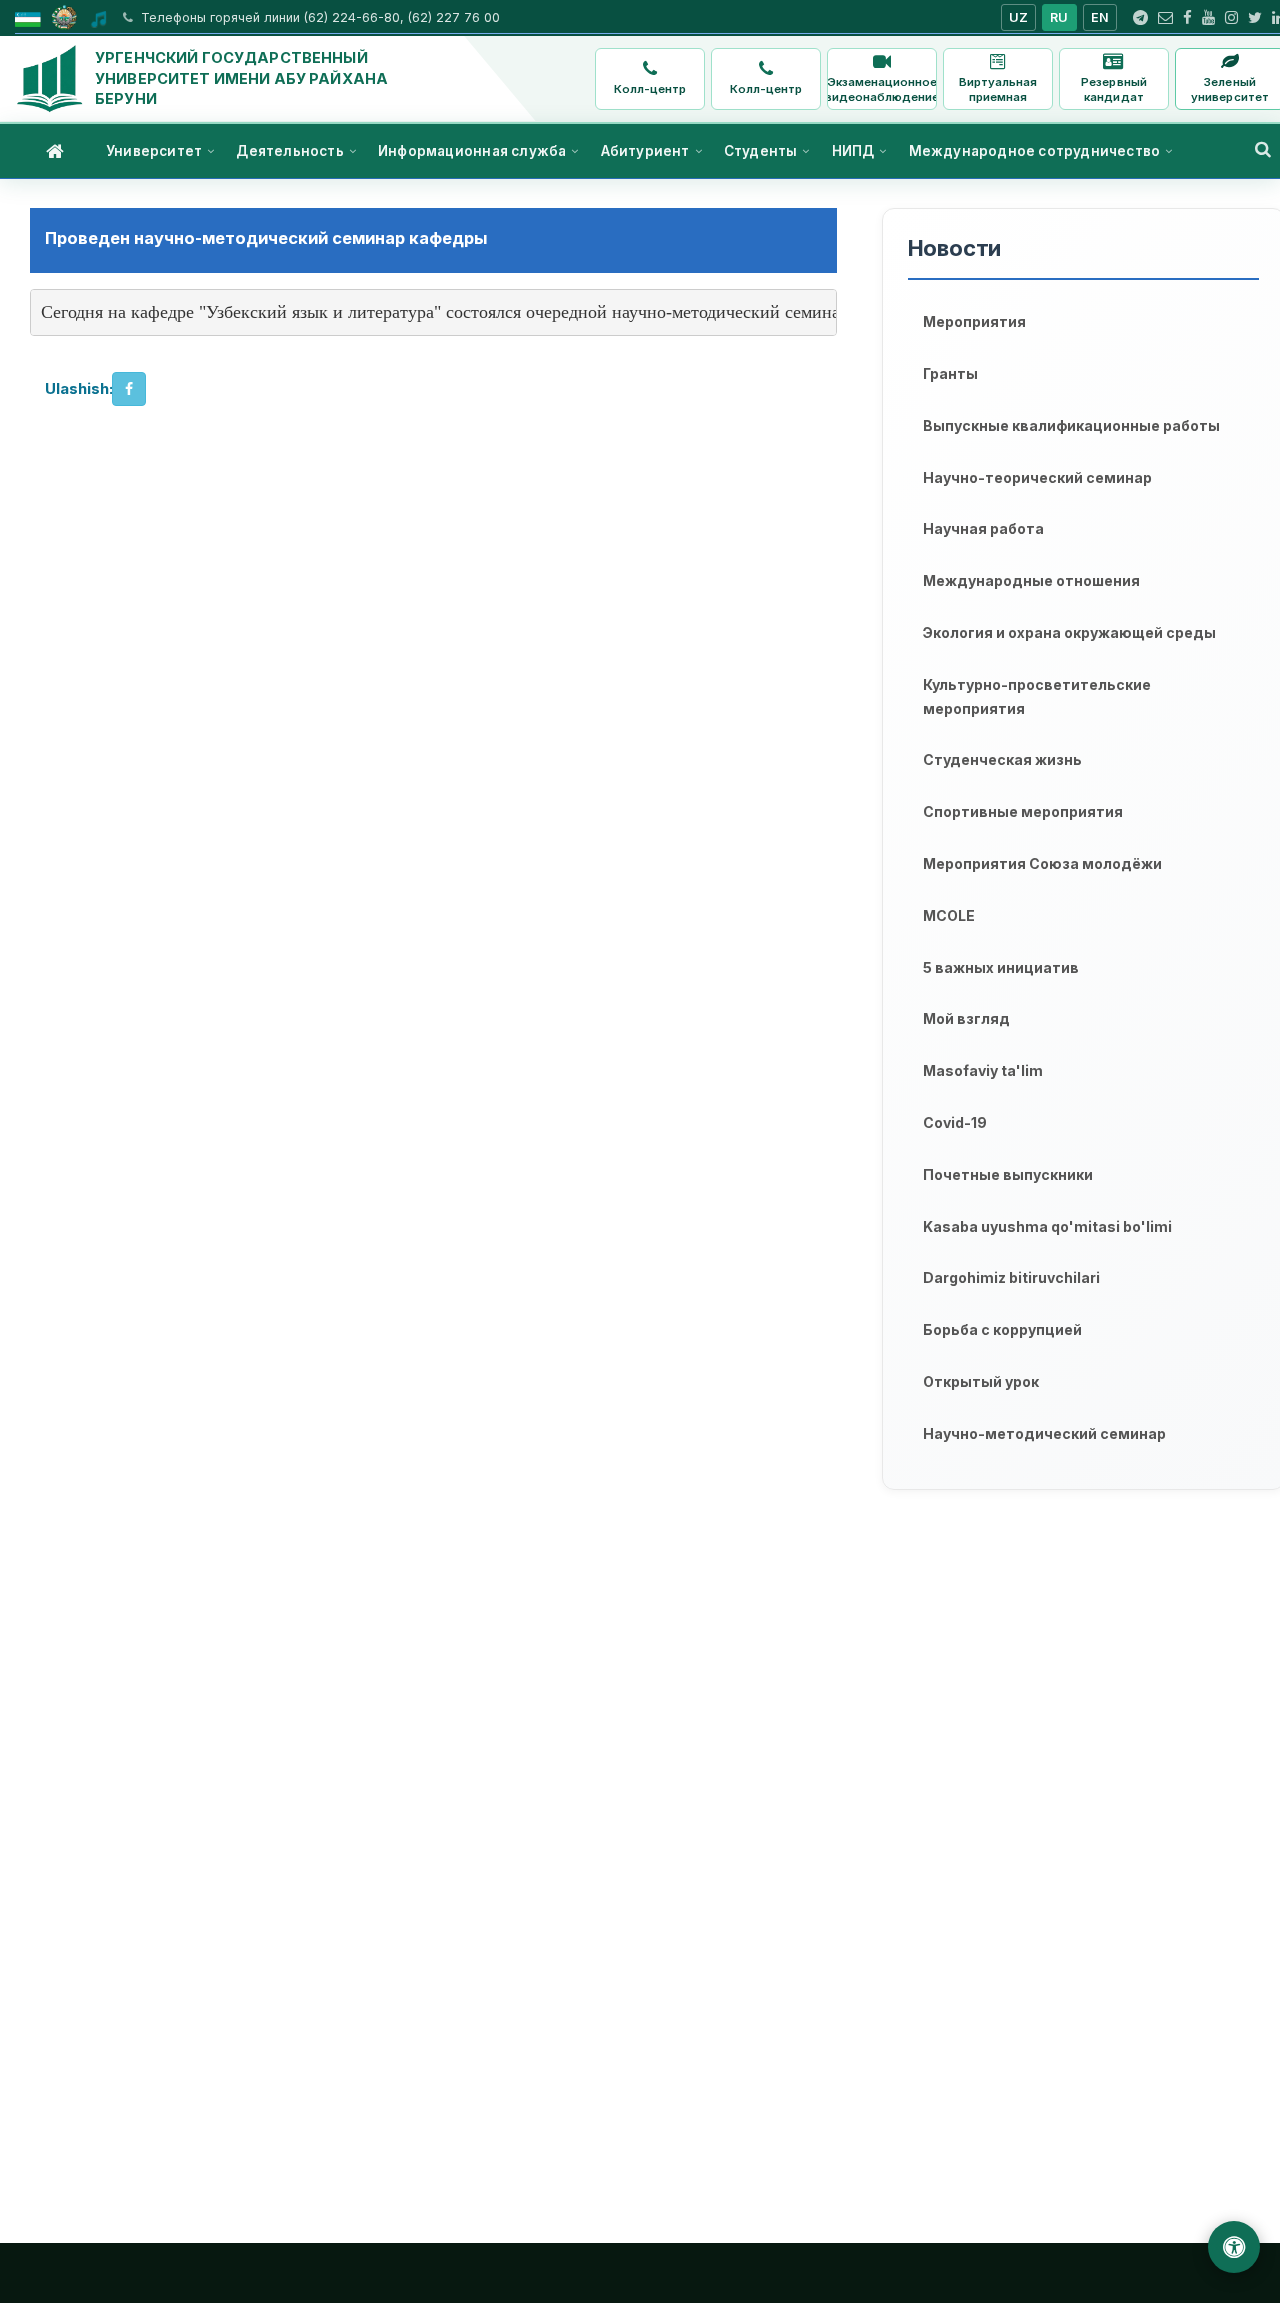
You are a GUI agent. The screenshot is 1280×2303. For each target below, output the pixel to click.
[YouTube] (1208, 18)
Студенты (761, 151)
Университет (154, 151)
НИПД (853, 151)
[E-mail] (1165, 18)
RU (1059, 17)
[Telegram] (1140, 18)
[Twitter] (1255, 18)
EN (1100, 17)
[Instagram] (1231, 18)
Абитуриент (645, 151)
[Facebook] (1187, 18)
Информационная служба (472, 151)
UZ (1019, 17)
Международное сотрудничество (1035, 151)
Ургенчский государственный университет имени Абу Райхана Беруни (241, 78)
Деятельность (289, 151)
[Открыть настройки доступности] (1234, 2247)
